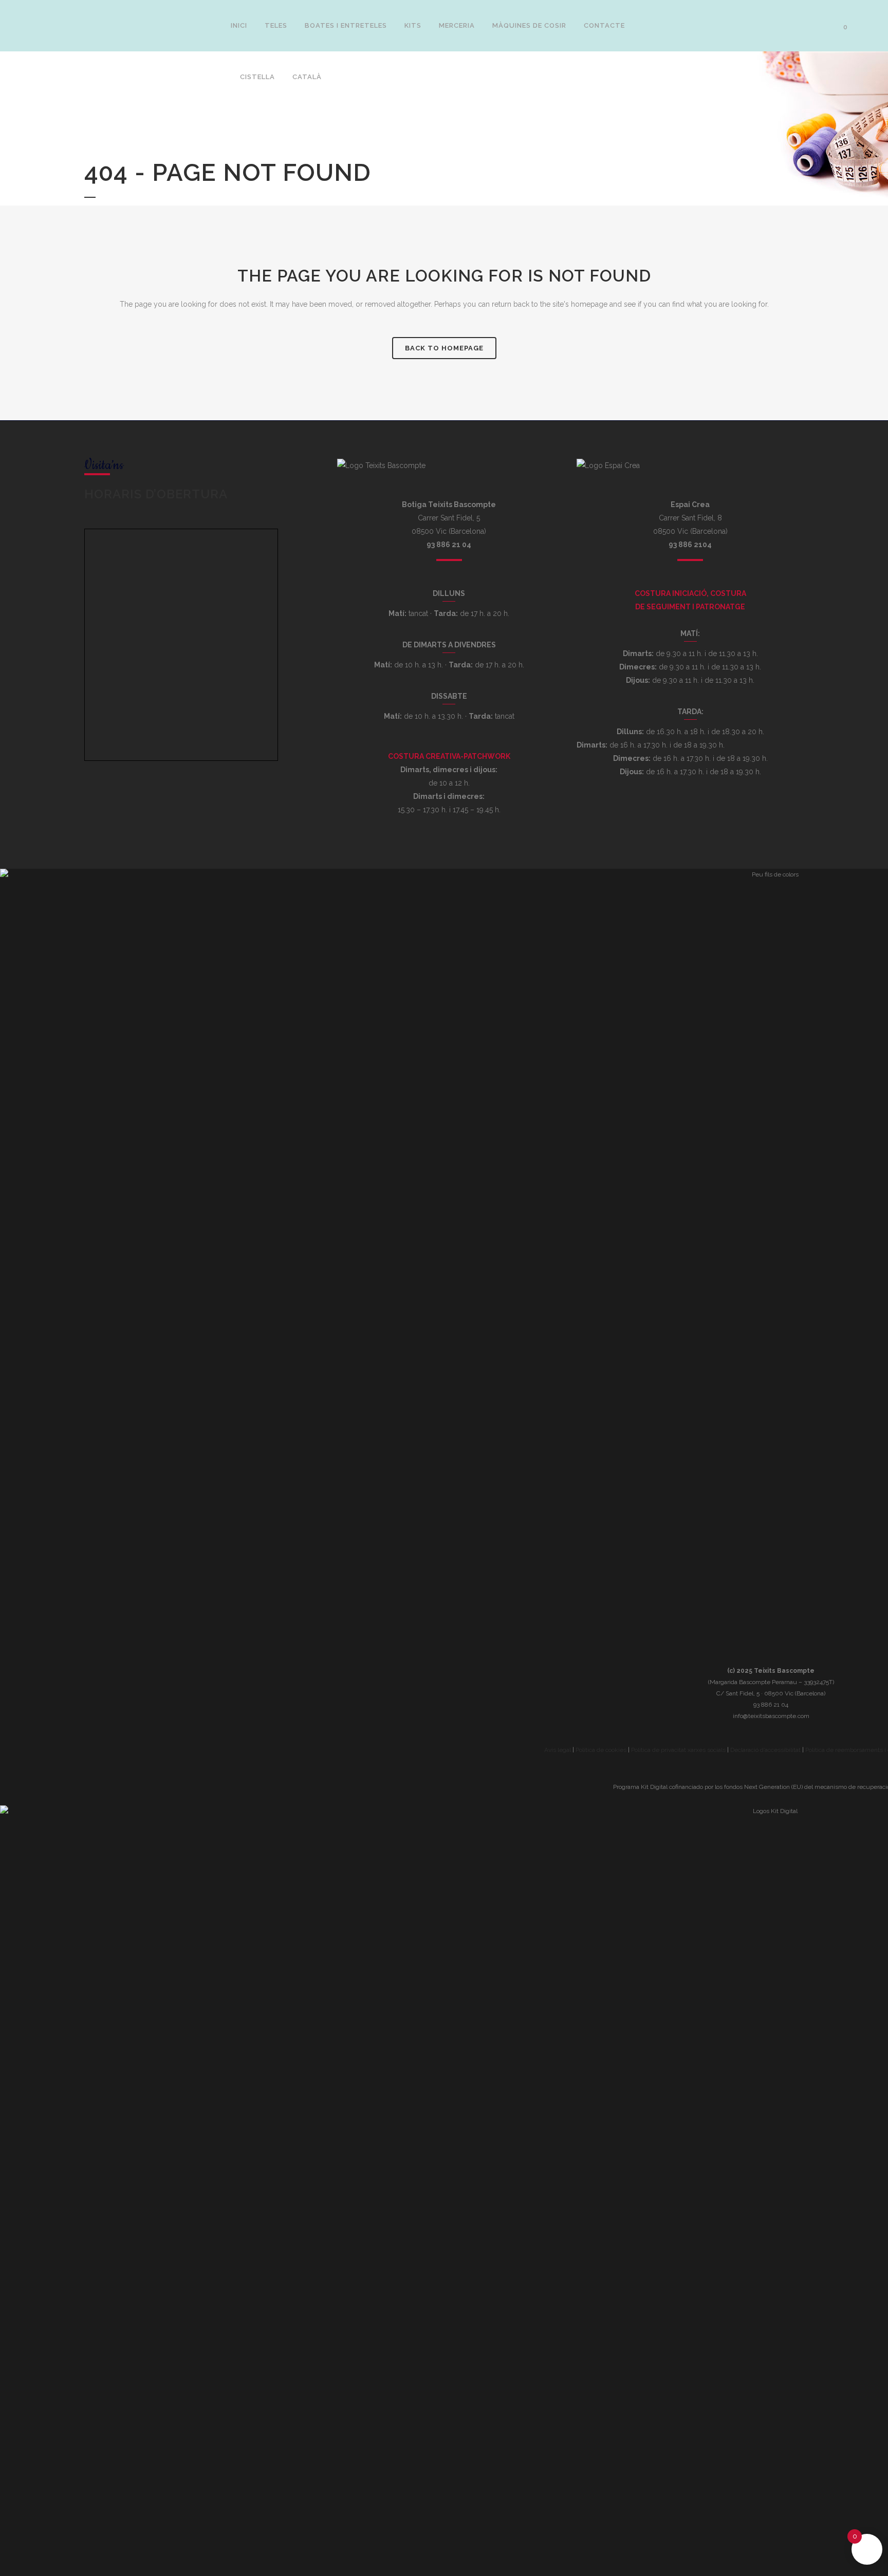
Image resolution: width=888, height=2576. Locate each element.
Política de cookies (601, 1750)
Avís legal (558, 1750)
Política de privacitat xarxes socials (678, 1750)
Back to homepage (444, 348)
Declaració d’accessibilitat (765, 1750)
